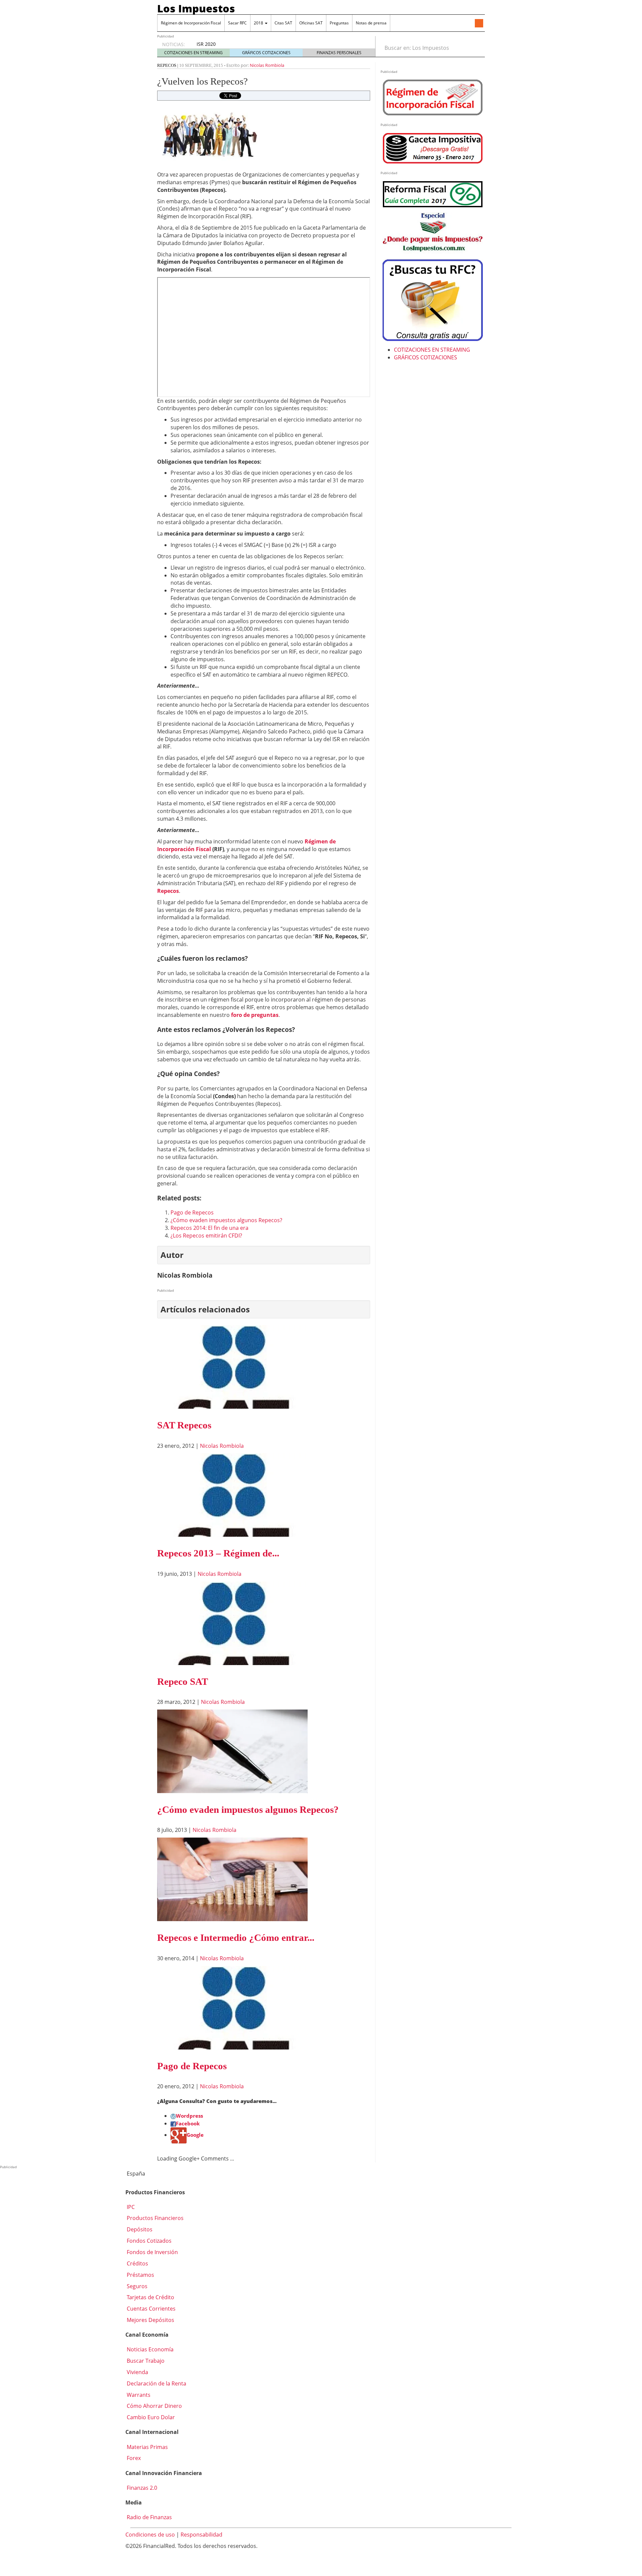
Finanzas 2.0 (141, 2488)
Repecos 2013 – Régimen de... (218, 1553)
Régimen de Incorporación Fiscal (191, 23)
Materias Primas (147, 2447)
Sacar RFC (237, 23)
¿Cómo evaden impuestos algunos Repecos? (226, 1220)
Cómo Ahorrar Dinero (154, 2406)
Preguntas (339, 23)
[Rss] (479, 24)
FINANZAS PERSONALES (339, 53)
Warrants (138, 2395)
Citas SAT (283, 23)
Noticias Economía (149, 2349)
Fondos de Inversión (152, 2252)
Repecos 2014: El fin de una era (209, 1228)
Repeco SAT (183, 1681)
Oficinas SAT (311, 23)
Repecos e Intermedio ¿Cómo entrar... (236, 1938)
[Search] (476, 48)
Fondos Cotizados (148, 2241)
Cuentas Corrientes (150, 2309)
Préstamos (140, 2275)
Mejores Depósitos (150, 2320)
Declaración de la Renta (156, 2383)
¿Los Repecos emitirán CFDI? (206, 1236)
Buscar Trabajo (145, 2361)
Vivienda (137, 2372)
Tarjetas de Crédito (150, 2297)
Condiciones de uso (150, 2535)
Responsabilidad (201, 2535)
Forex (133, 2458)
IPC (130, 2207)
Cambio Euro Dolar (150, 2417)
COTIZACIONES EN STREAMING (193, 53)
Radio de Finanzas (149, 2517)
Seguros (136, 2286)
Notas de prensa (371, 23)
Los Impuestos (196, 8)
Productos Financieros (154, 2218)
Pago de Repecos (192, 1212)
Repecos (167, 65)
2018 (259, 23)
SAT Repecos (184, 1425)
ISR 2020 (206, 44)
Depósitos (139, 2229)
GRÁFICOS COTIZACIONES (266, 53)
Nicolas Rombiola (267, 65)
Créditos (137, 2263)
